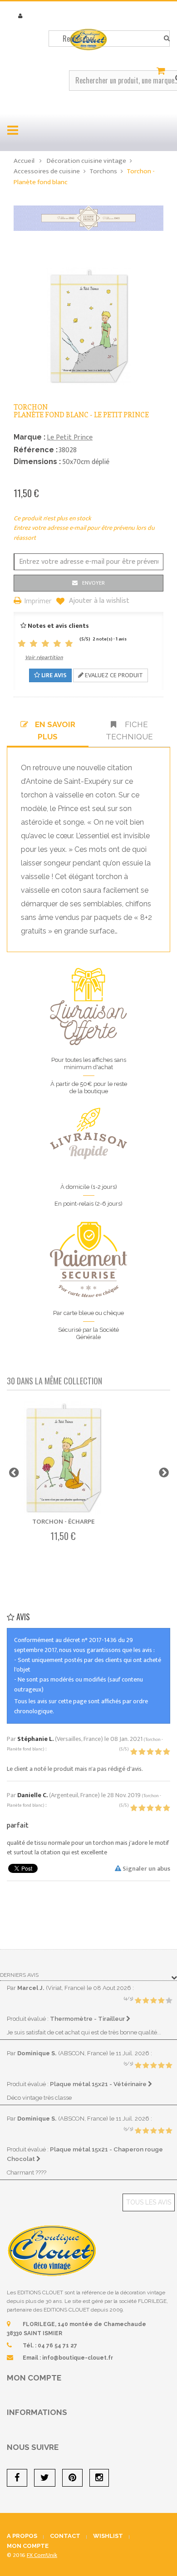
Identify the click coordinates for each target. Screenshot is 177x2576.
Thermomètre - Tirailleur (88, 2019)
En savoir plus (55, 730)
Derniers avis (19, 1975)
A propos (22, 2536)
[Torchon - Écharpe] (63, 1458)
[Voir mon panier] (162, 71)
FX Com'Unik (42, 2555)
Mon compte (34, 2378)
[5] (69, 644)
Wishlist (108, 2536)
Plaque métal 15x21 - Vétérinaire (99, 2084)
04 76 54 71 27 (57, 2346)
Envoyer (93, 583)
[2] (34, 644)
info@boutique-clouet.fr (78, 2358)
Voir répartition (44, 657)
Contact (65, 2536)
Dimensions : (37, 462)
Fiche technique (129, 730)
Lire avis (53, 675)
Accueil (24, 161)
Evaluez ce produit (113, 675)
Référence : (36, 450)
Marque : (29, 437)
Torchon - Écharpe (63, 1522)
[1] (22, 644)
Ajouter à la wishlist (98, 601)
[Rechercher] (167, 39)
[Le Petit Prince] (88, 218)
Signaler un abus (146, 1869)
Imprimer (38, 602)
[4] (57, 644)
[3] (45, 644)
